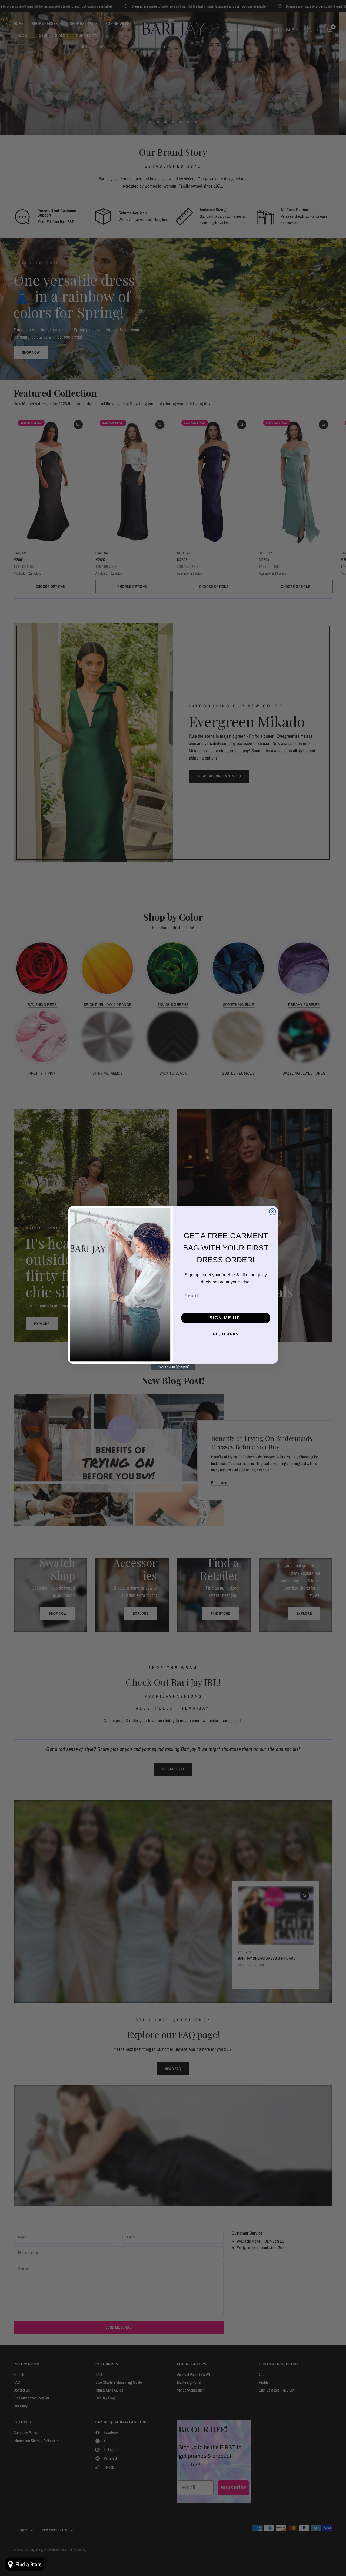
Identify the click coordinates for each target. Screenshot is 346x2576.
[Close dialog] (272, 1212)
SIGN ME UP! (226, 1318)
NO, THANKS (226, 1334)
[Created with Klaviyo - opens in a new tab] (173, 1367)
